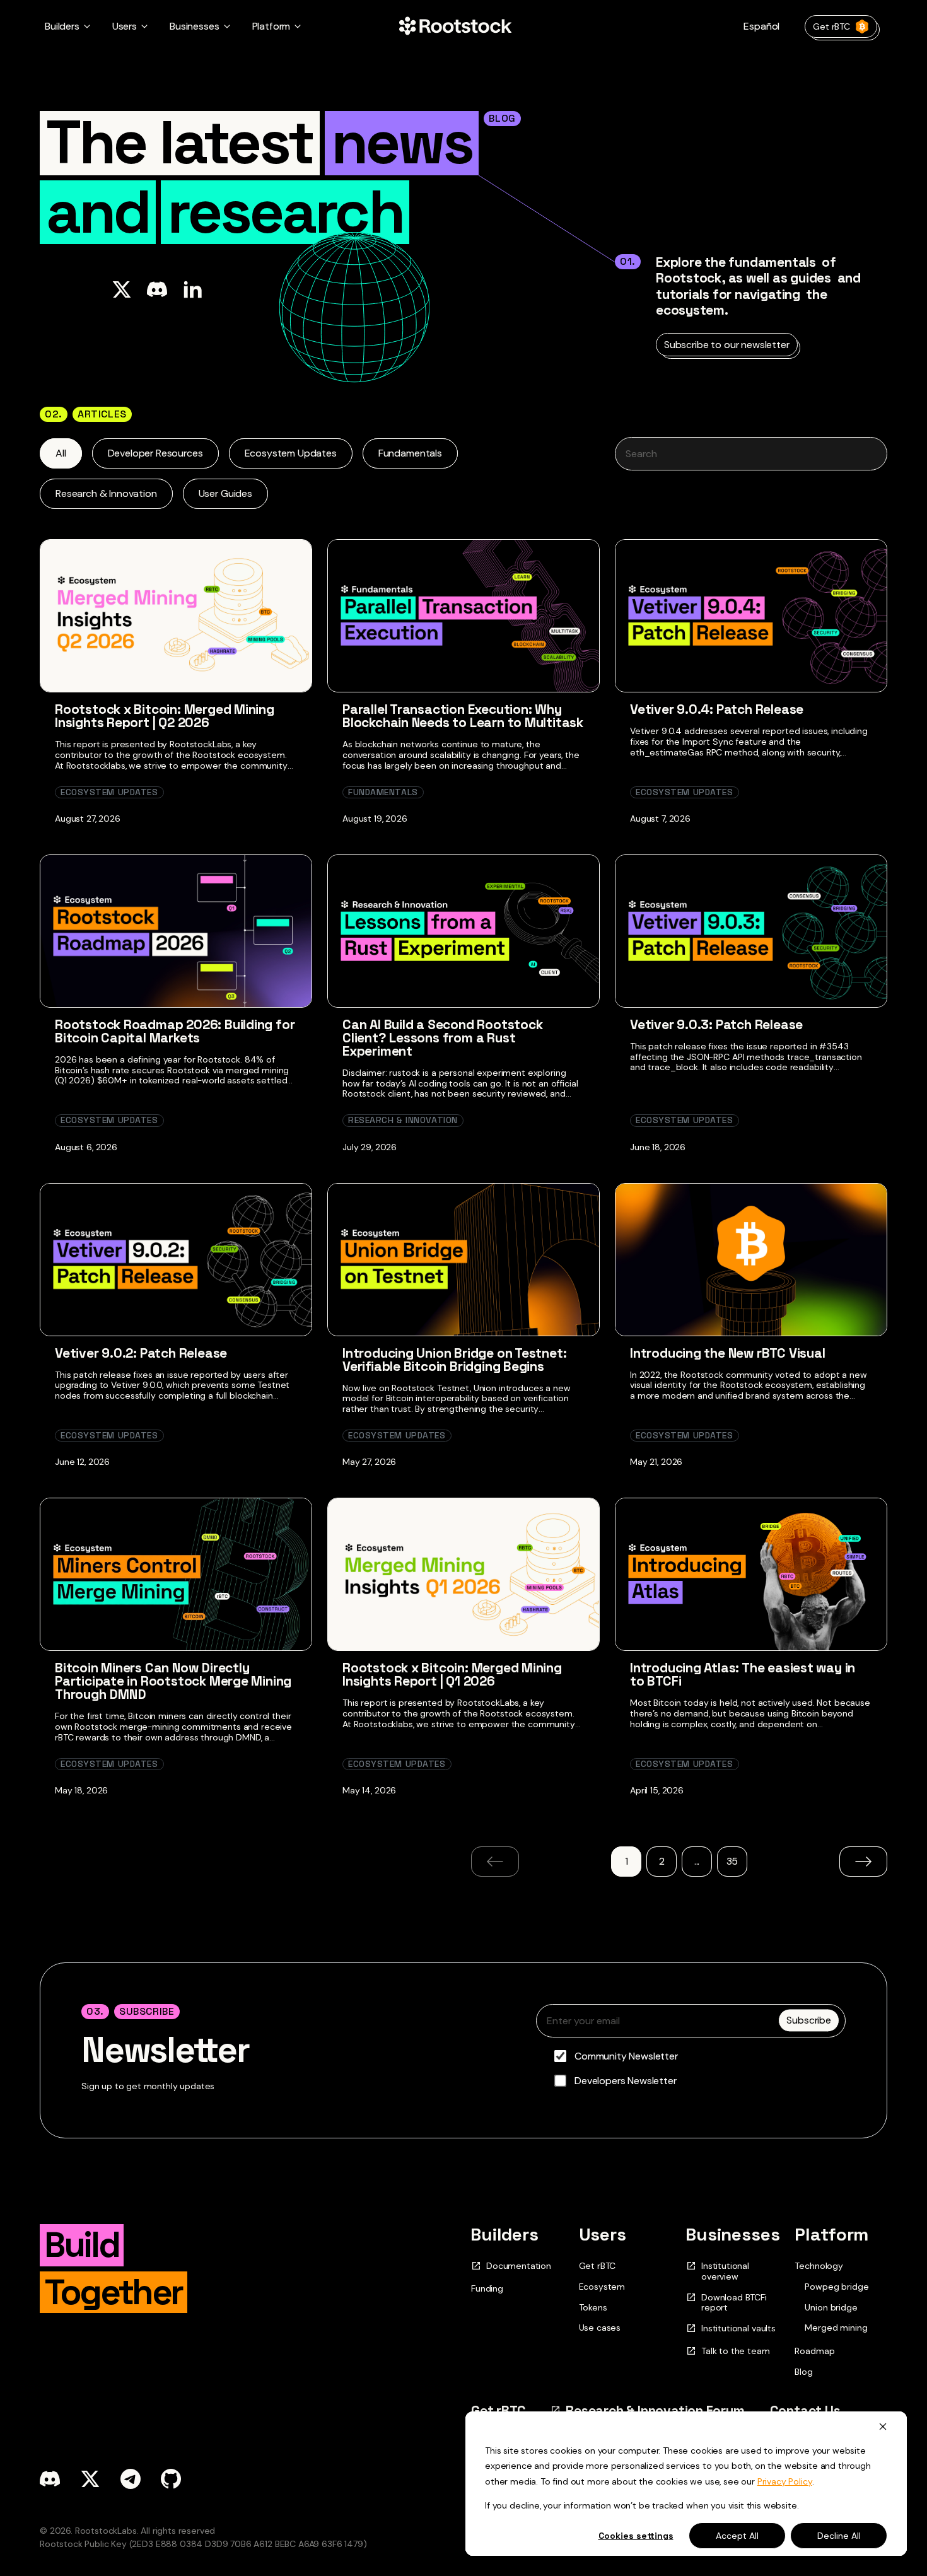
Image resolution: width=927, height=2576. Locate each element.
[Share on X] (122, 289)
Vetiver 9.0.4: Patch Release (717, 709)
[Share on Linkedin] (192, 289)
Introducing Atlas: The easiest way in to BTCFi (743, 1674)
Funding (487, 2288)
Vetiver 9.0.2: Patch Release (141, 1353)
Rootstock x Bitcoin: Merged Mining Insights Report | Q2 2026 (165, 716)
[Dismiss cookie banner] (883, 2426)
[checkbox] (691, 2068)
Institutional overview (725, 2271)
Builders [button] (62, 26)
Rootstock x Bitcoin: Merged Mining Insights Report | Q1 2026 (452, 1674)
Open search (751, 454)
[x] (90, 2479)
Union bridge (831, 2308)
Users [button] (125, 26)
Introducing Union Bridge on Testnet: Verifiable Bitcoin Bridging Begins (454, 1360)
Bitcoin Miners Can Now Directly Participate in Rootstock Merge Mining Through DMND (173, 1681)
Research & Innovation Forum (655, 2410)
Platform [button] (271, 26)
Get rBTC (831, 26)
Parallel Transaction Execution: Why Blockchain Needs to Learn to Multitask (463, 716)
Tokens (593, 2307)
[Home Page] (455, 26)
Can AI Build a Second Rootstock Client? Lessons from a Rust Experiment (443, 1038)
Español (761, 26)
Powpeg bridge (837, 2287)
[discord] (50, 2479)
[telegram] (131, 2479)
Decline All (839, 2536)
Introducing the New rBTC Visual (728, 1353)
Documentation (519, 2266)
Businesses (733, 2234)
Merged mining (836, 2328)
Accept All (737, 2536)
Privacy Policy (785, 2481)
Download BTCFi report (734, 2303)
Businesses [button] (194, 26)
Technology (819, 2266)
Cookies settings (636, 2536)
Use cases (600, 2328)
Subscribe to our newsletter (727, 345)
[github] (171, 2479)
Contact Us (805, 2410)
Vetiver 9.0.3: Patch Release (716, 1024)
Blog (803, 2372)
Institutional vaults (738, 2328)
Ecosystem (602, 2287)
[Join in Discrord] (157, 289)
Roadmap (814, 2351)
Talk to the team (735, 2351)
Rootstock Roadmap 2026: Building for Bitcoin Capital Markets (175, 1031)
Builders (505, 2234)
